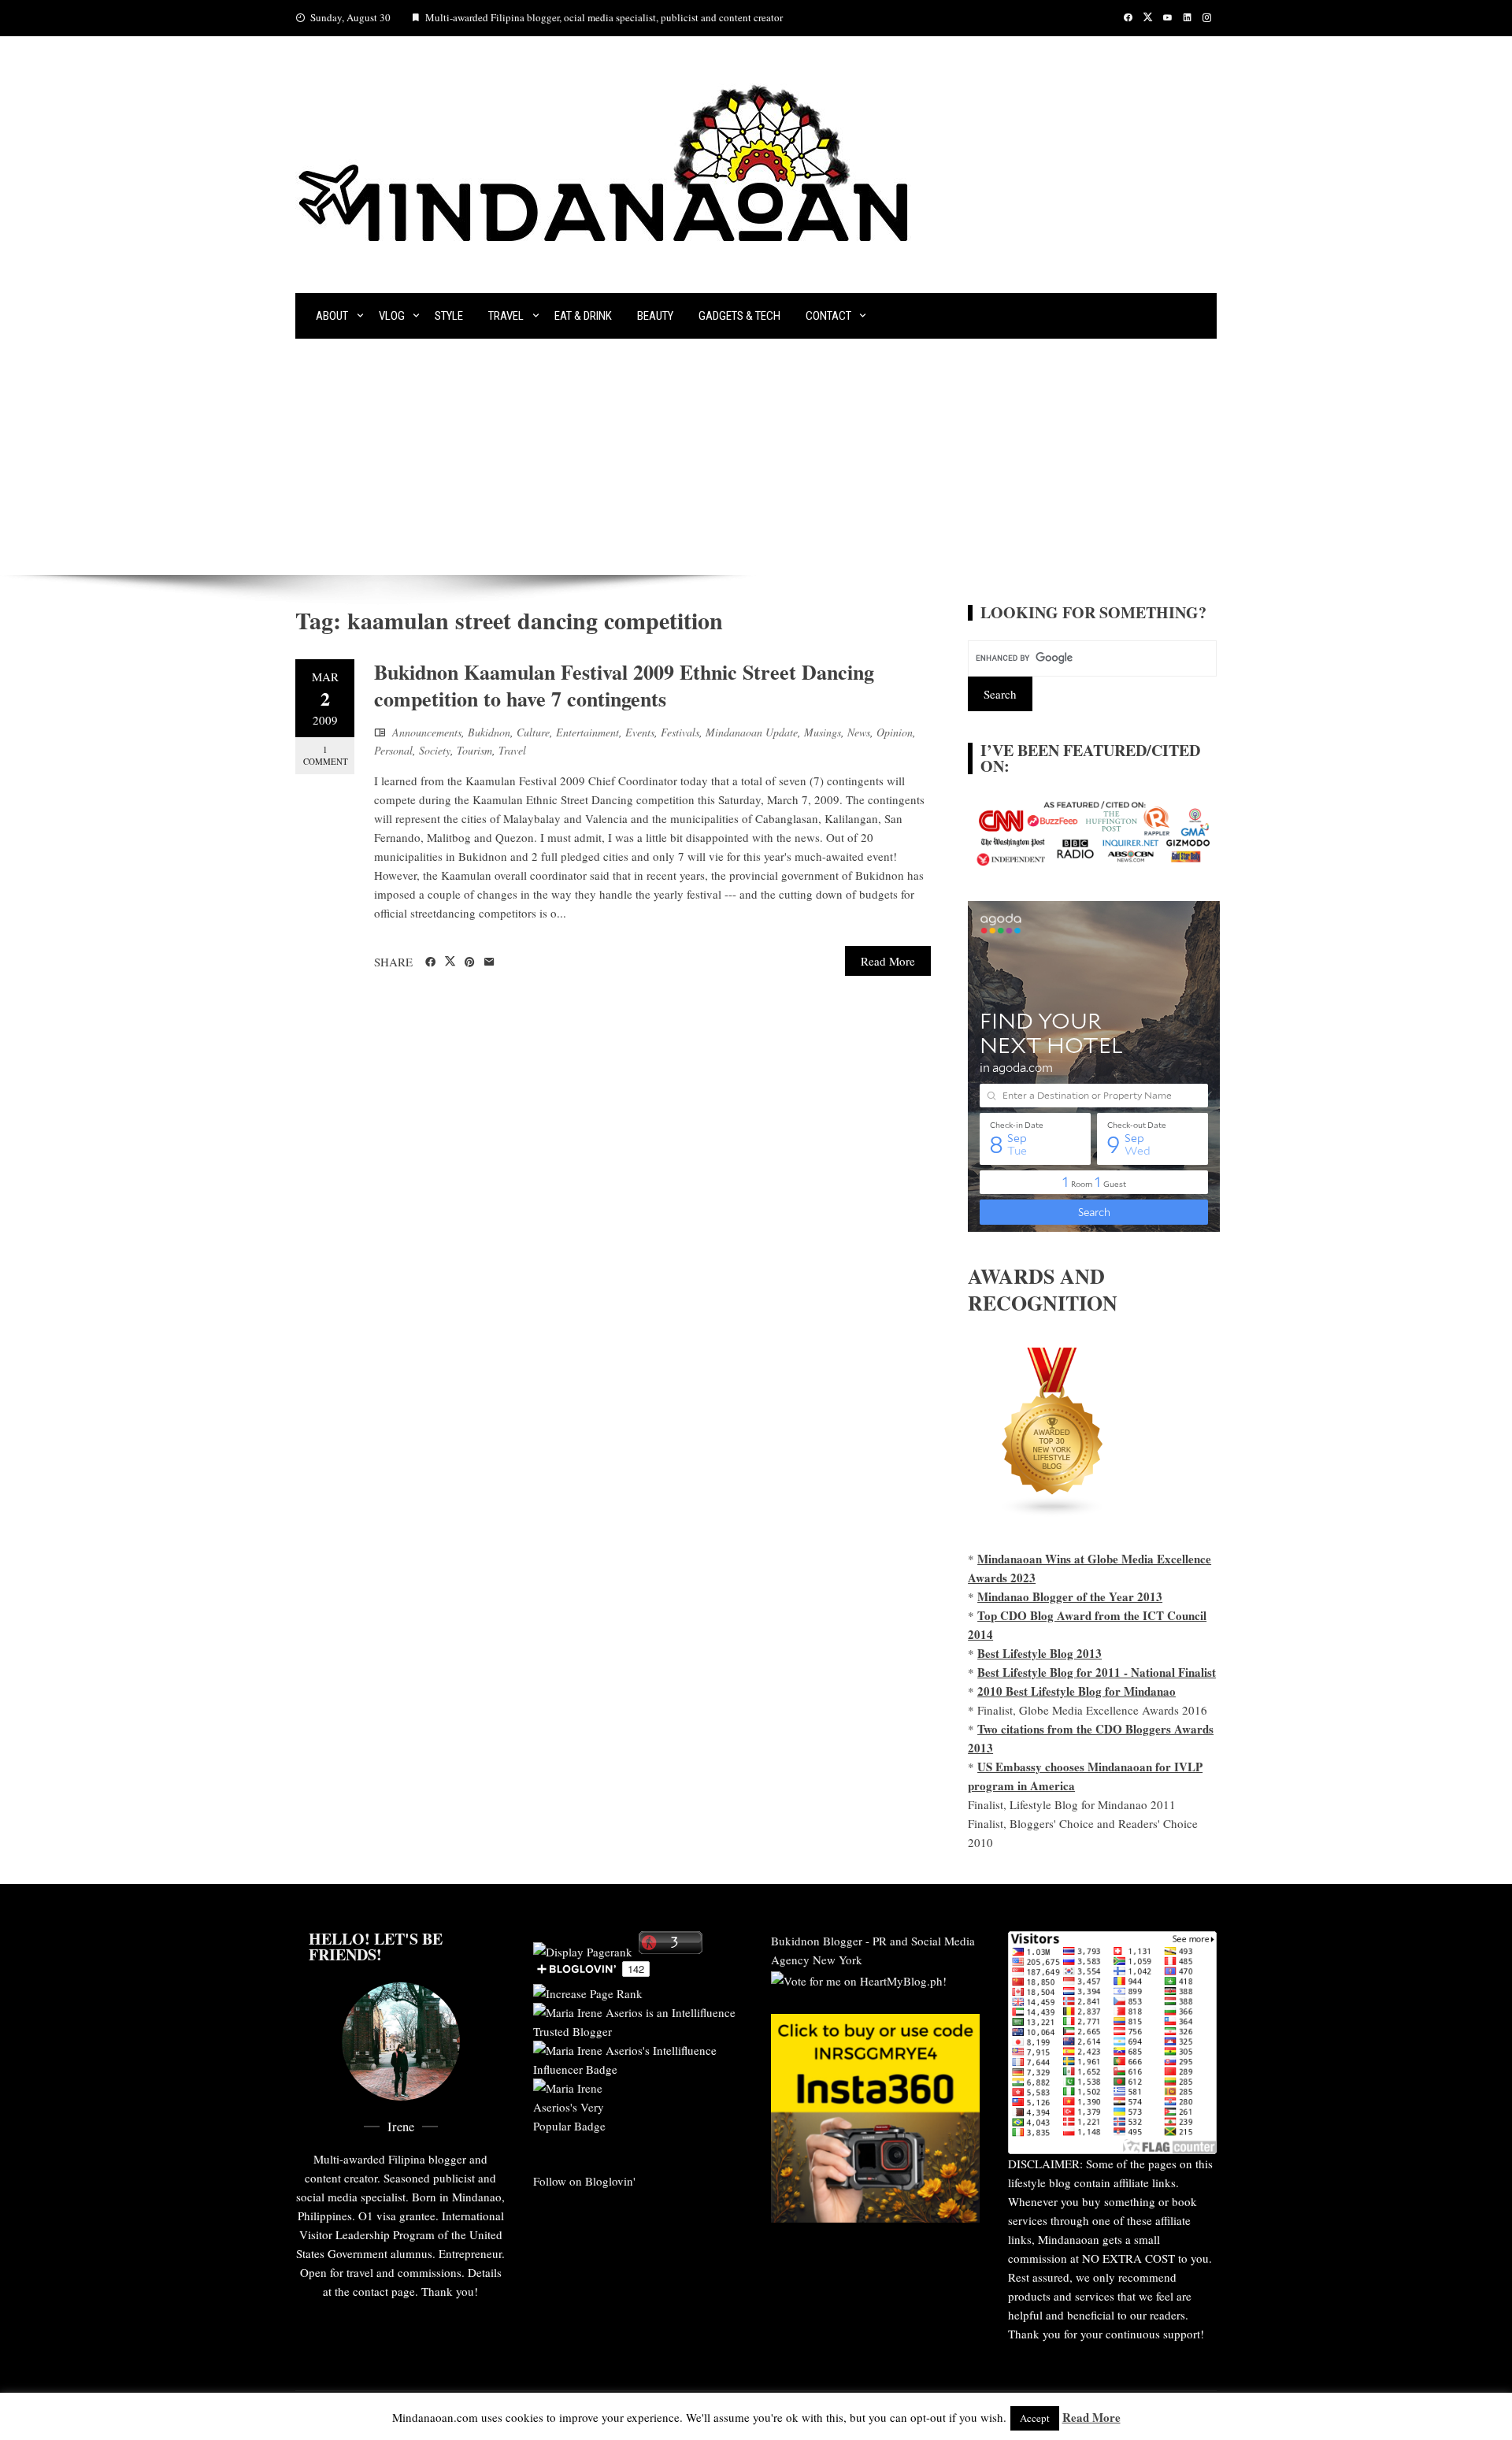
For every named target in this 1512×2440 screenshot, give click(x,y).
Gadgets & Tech (739, 316)
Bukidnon (489, 732)
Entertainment (587, 732)
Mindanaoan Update (752, 732)
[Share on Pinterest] (470, 962)
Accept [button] (1035, 2418)
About (332, 316)
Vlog (392, 316)
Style (449, 316)
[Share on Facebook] (430, 962)
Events (640, 732)
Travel (506, 316)
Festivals (680, 732)
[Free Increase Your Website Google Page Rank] (588, 1991)
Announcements (427, 732)
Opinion (895, 732)
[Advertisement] (756, 457)
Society (435, 750)
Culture (533, 732)
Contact (828, 316)
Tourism (474, 750)
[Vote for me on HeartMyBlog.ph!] (859, 1978)
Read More (888, 961)
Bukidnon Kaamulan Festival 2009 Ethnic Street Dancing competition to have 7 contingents (624, 685)
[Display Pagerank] (583, 1949)
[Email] (489, 962)
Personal (393, 750)
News (859, 732)
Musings (823, 732)
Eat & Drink (583, 316)
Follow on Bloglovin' (584, 2181)
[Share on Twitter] (450, 962)
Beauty (655, 316)
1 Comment (326, 755)
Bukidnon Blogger (817, 1941)
